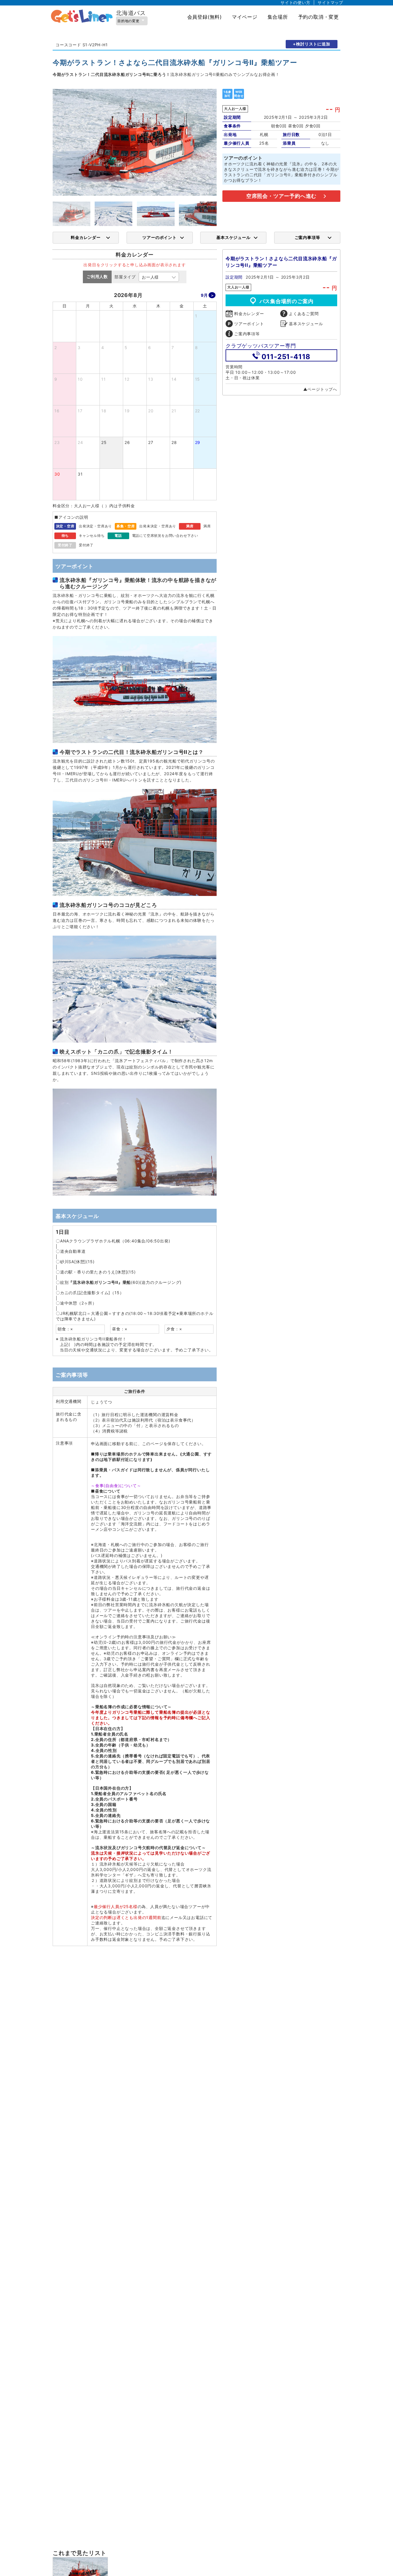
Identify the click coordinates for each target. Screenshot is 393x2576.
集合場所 (278, 17)
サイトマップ (330, 2)
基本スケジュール (233, 237)
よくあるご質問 (304, 314)
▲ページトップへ (320, 389)
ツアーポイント (249, 324)
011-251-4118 (286, 357)
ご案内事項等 (307, 237)
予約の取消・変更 (318, 17)
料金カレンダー (86, 237)
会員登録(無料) (205, 17)
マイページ (245, 17)
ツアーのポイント (159, 237)
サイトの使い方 (295, 2)
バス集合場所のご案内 (287, 301)
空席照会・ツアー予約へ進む (281, 196)
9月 (204, 295)
